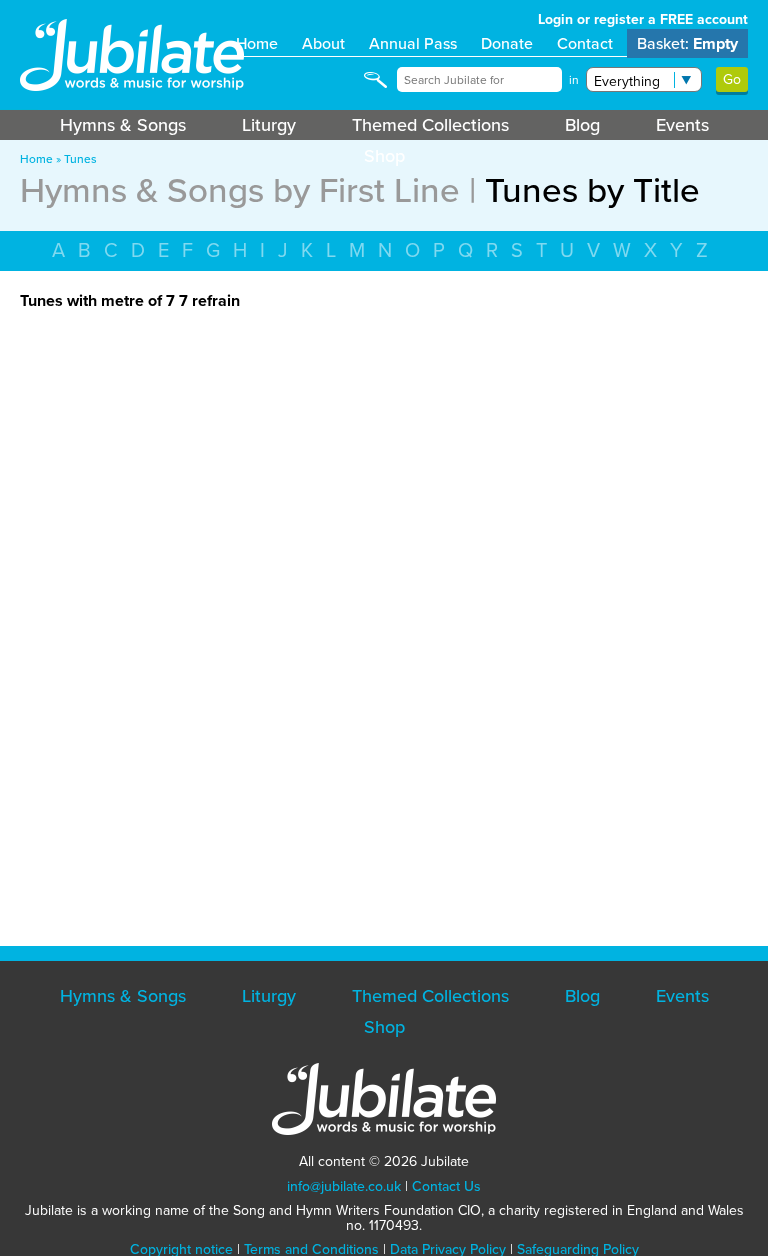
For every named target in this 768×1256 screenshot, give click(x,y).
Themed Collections (430, 125)
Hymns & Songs (123, 125)
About (323, 43)
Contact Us (446, 1186)
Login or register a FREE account (643, 19)
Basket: (687, 43)
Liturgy (269, 125)
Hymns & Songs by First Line (240, 190)
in (574, 80)
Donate (507, 43)
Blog (582, 125)
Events (682, 125)
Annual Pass (413, 43)
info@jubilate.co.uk (344, 1186)
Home (257, 43)
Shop (384, 156)
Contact (585, 43)
